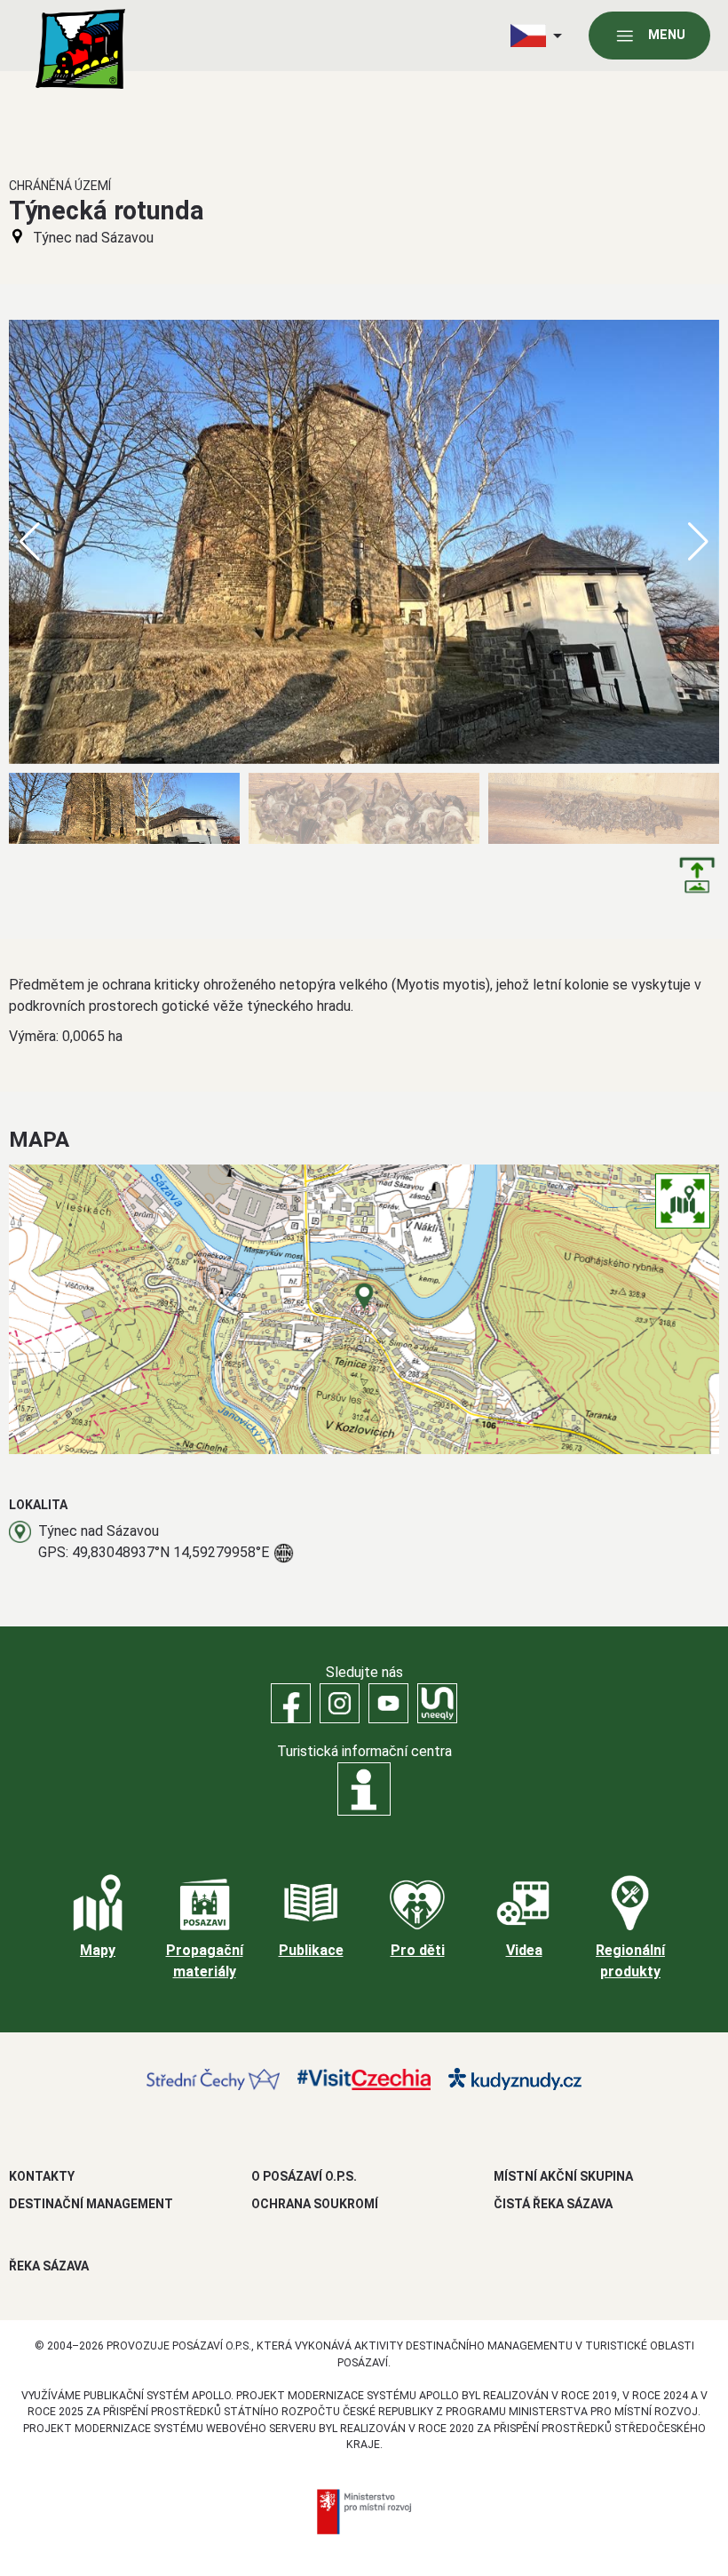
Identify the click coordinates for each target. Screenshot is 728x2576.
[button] (698, 542)
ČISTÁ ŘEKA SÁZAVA (553, 2204)
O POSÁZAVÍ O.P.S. (304, 2176)
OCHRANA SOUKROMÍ (315, 2204)
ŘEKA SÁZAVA (49, 2266)
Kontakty (42, 2176)
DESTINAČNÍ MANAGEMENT (91, 2204)
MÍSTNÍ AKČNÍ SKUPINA (563, 2176)
